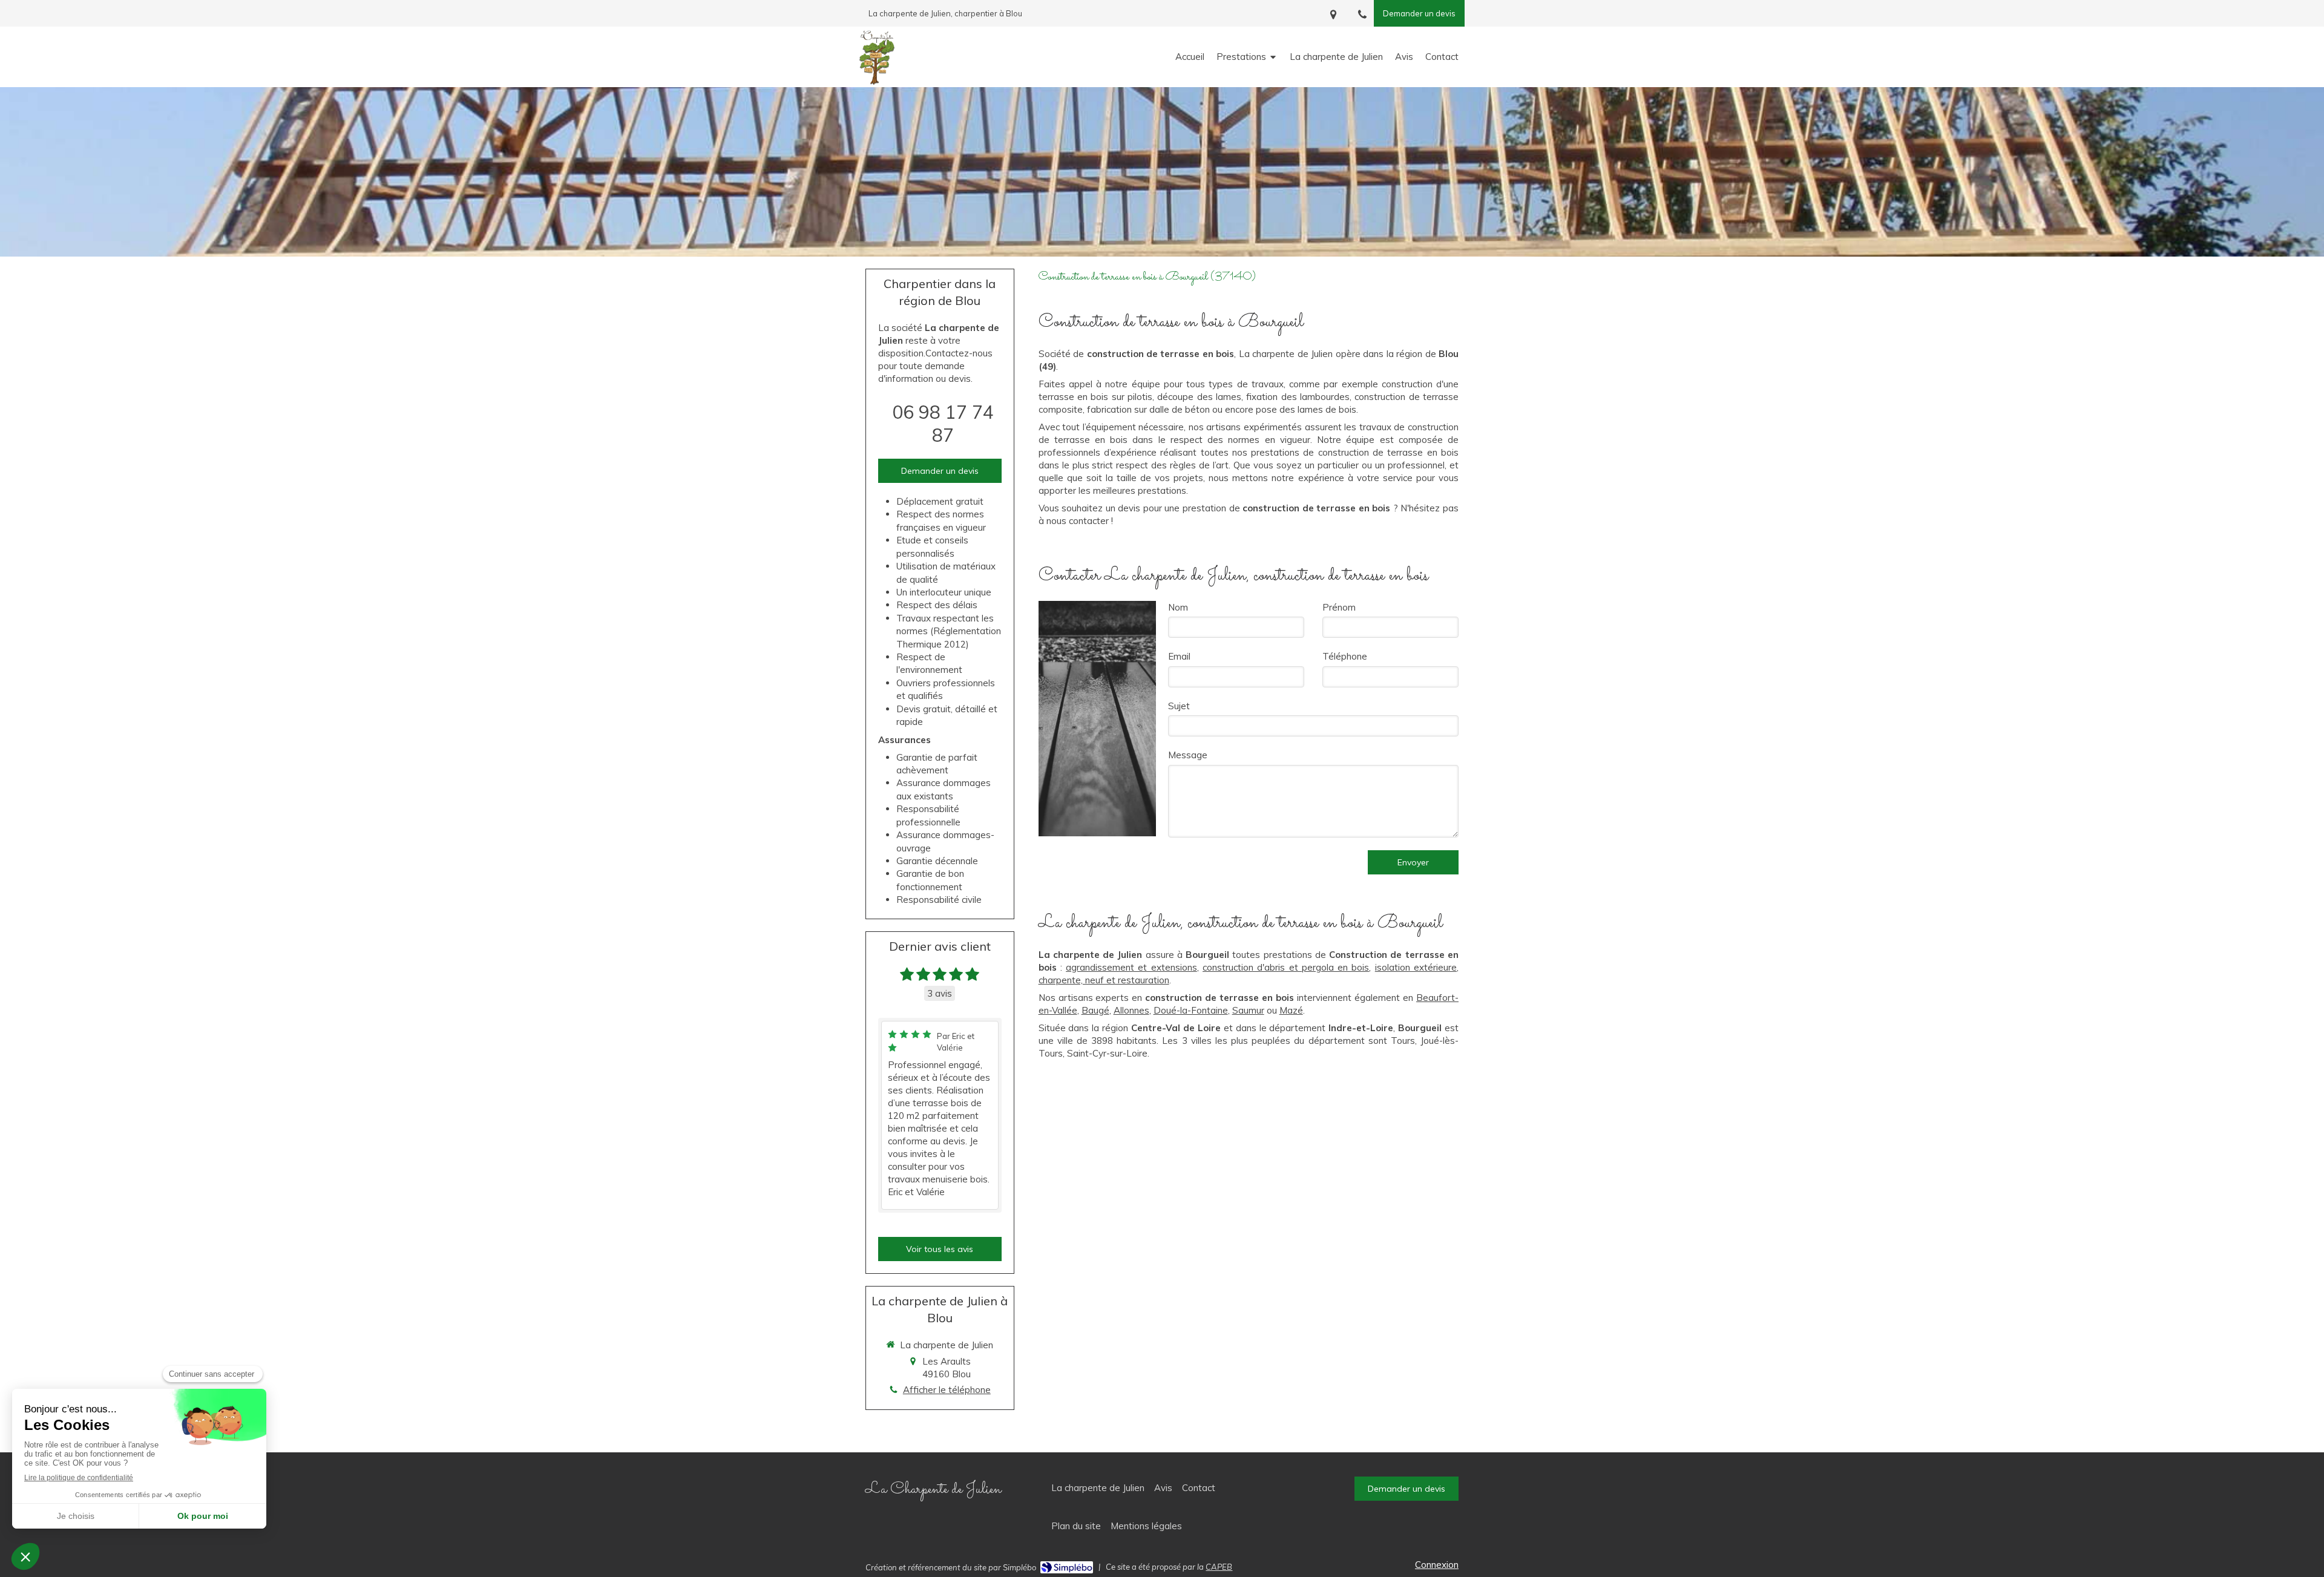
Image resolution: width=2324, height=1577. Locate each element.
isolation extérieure (1416, 967)
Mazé (1291, 1010)
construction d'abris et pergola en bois (1286, 967)
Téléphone (1345, 656)
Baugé (1095, 1010)
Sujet (1179, 706)
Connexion (1437, 1565)
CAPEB (1219, 1567)
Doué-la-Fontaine (1191, 1010)
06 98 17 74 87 (943, 424)
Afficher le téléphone (947, 1390)
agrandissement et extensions (1131, 967)
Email (1179, 656)
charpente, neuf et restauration (1104, 980)
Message (1188, 755)
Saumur (1248, 1010)
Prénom (1339, 607)
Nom (1178, 607)
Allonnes (1131, 1010)
